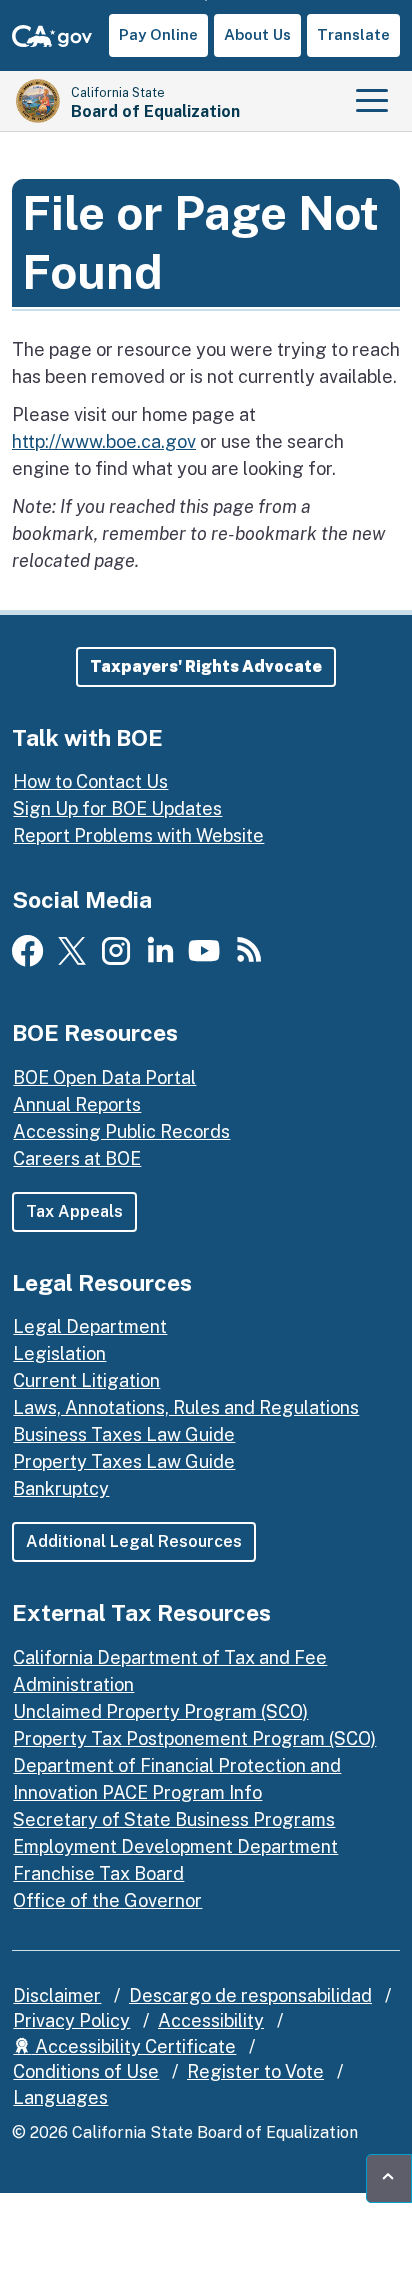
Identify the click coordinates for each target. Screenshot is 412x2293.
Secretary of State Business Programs (174, 1819)
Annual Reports (77, 1104)
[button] (206, 667)
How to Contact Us (90, 781)
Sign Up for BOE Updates (117, 808)
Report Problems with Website (138, 835)
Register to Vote (255, 2071)
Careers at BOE (77, 1158)
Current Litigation (86, 1380)
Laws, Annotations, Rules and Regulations (186, 1407)
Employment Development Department (175, 1846)
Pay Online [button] (158, 34)
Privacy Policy (71, 2020)
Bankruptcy (61, 1488)
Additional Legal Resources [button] (134, 1541)
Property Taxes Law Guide (124, 1461)
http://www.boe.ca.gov (104, 441)
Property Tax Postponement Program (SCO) (194, 1738)
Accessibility (211, 2020)
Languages (60, 2097)
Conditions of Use (86, 2071)
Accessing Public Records (121, 1131)
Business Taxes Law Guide (124, 1434)
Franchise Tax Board (98, 1873)
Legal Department (90, 1326)
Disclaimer (57, 1995)
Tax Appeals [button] (74, 1211)
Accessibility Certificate (133, 2046)
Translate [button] (353, 34)
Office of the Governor (107, 1900)
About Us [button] (257, 34)
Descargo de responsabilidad (250, 1995)
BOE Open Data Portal (104, 1077)
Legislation (59, 1353)
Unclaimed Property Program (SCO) (160, 1711)
